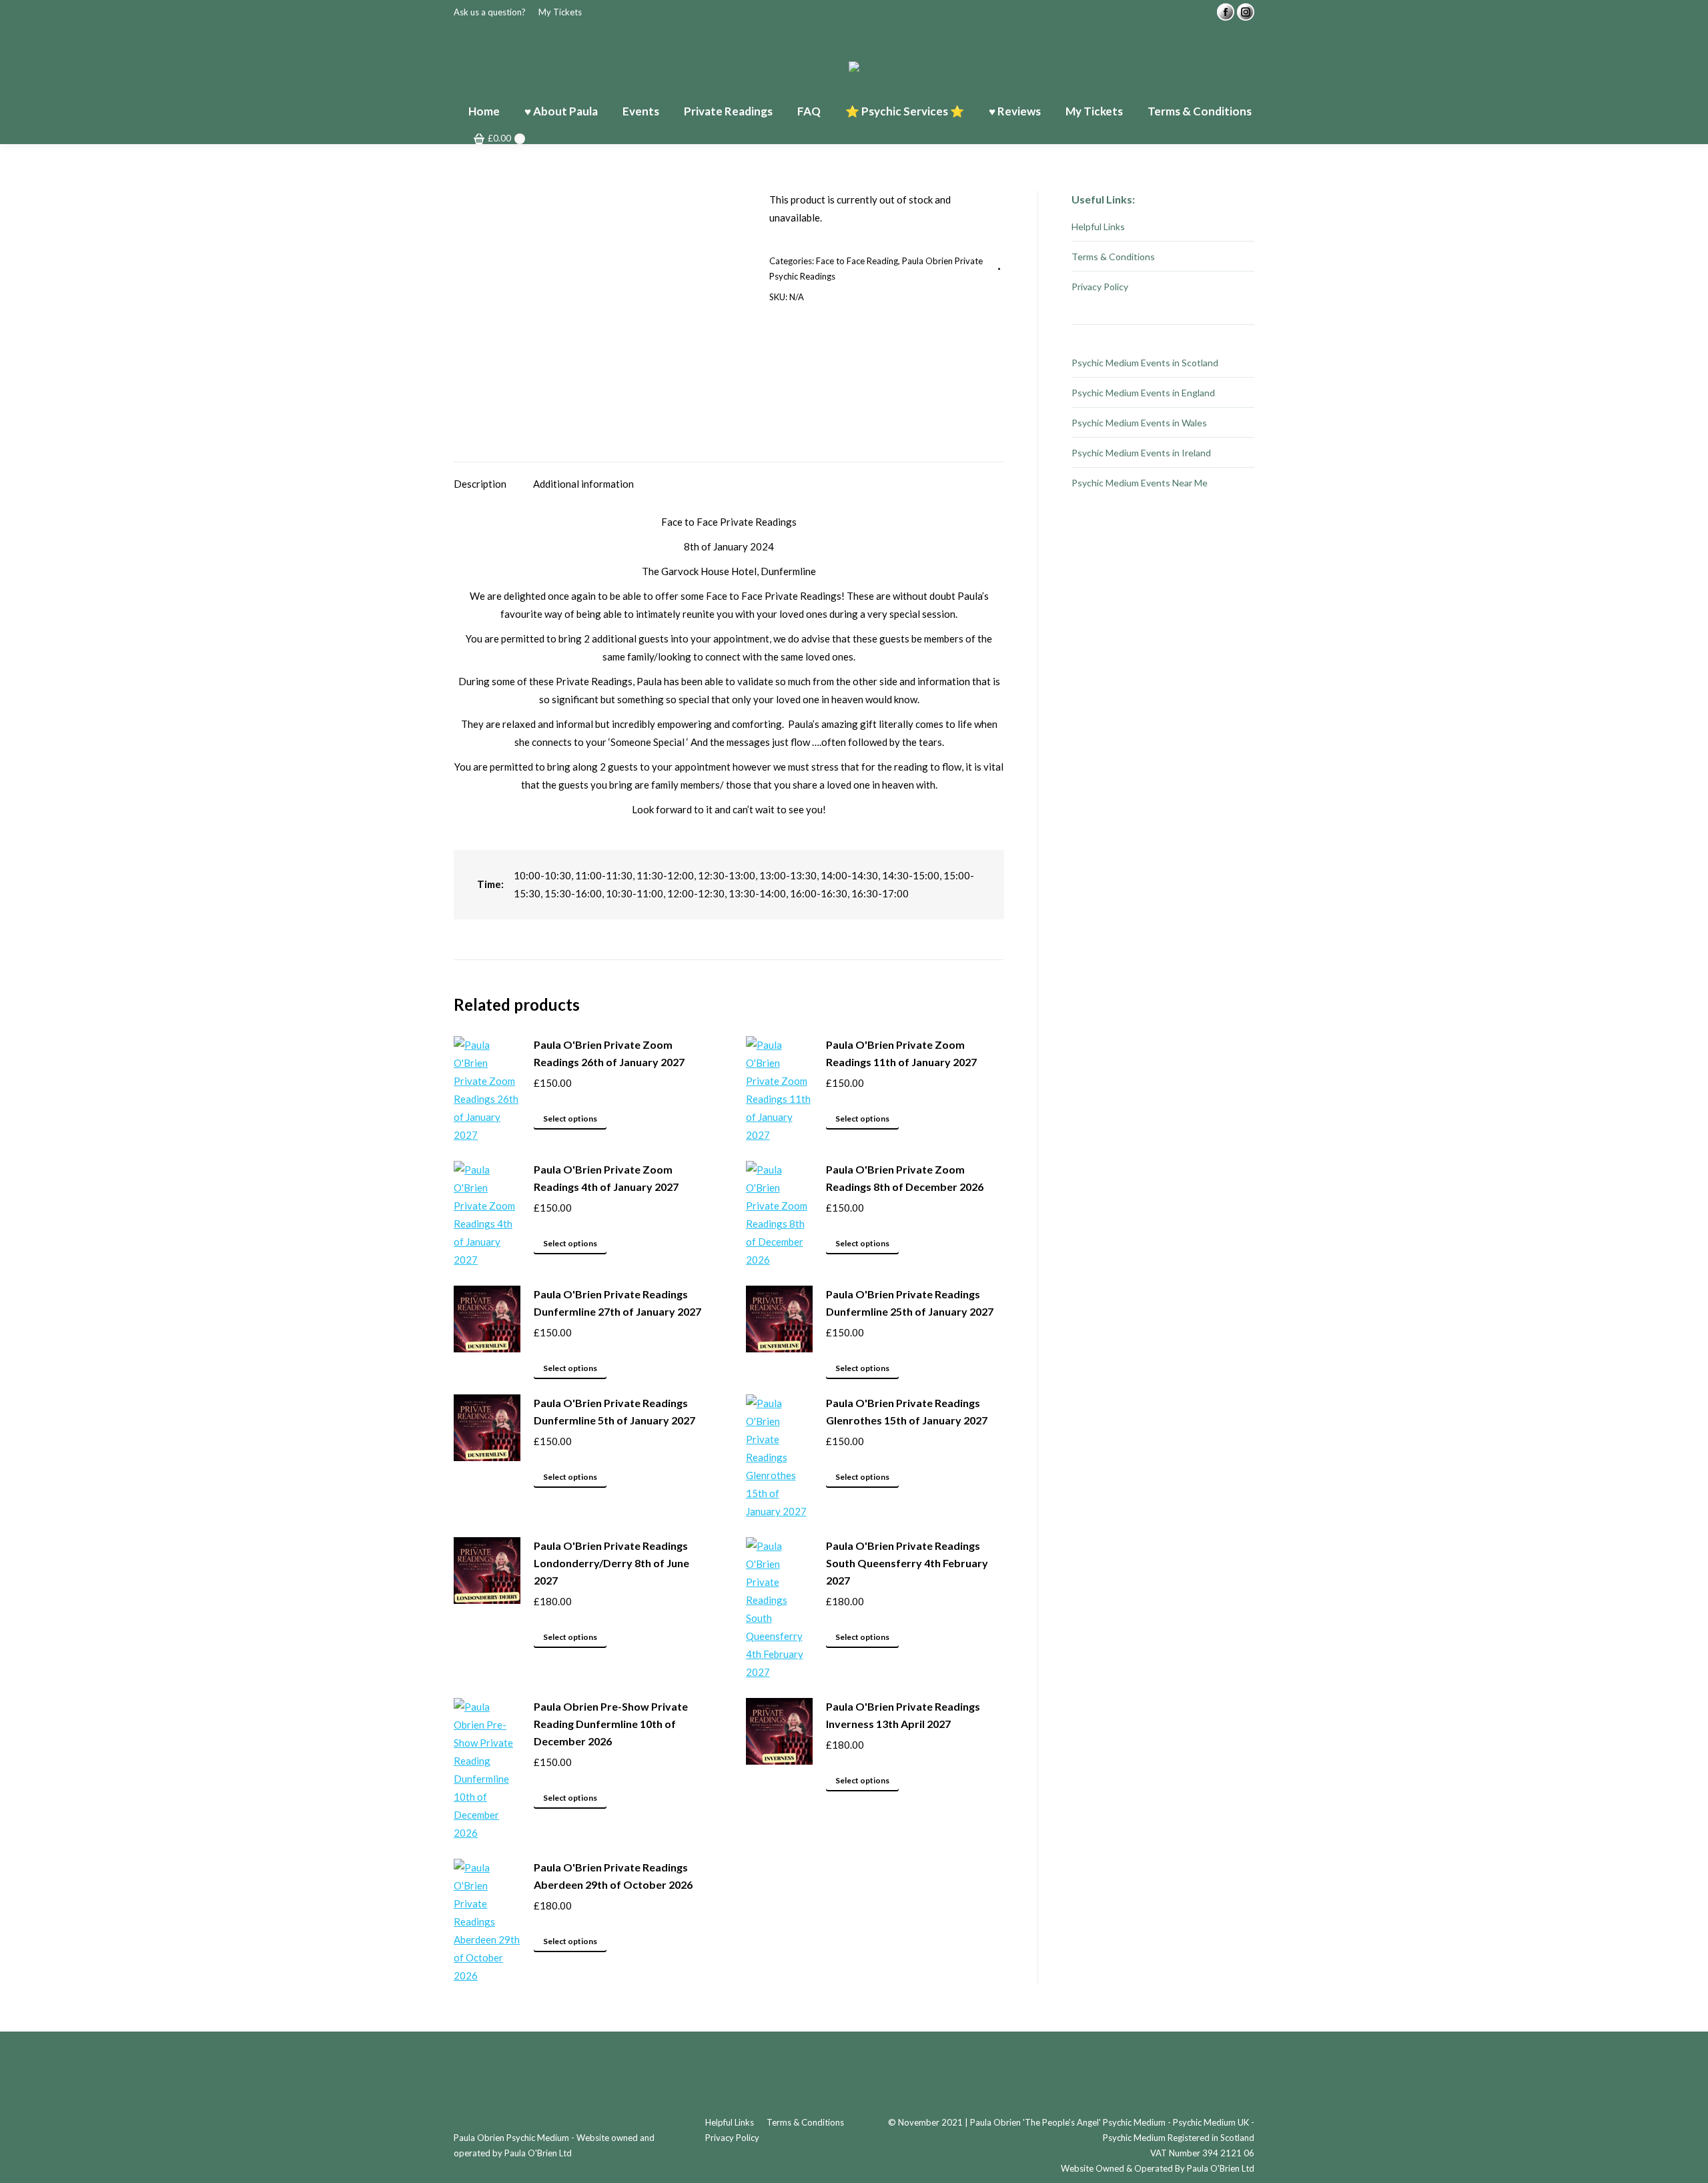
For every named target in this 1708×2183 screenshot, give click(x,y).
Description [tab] (480, 484)
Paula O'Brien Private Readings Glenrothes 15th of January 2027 (907, 1411)
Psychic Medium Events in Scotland (1145, 363)
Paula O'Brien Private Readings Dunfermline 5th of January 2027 (614, 1411)
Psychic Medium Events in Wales (1139, 423)
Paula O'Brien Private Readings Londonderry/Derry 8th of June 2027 (611, 1563)
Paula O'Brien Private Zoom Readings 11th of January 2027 (901, 1053)
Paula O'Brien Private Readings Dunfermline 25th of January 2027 (910, 1303)
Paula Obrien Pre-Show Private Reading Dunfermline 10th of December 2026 (611, 1724)
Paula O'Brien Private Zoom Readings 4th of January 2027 (606, 1178)
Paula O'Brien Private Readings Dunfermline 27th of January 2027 (617, 1303)
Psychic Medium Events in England (1143, 393)
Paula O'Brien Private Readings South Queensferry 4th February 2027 (907, 1563)
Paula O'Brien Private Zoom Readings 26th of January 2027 (609, 1053)
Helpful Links (1098, 227)
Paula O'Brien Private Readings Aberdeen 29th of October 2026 (613, 1876)
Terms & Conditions (1113, 257)
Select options (570, 1119)
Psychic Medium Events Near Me (1140, 483)
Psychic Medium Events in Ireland (1141, 453)
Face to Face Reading (857, 261)
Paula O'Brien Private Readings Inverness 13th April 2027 (903, 1715)
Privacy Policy (1100, 287)
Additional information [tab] (583, 484)
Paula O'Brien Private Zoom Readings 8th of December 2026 (905, 1178)
